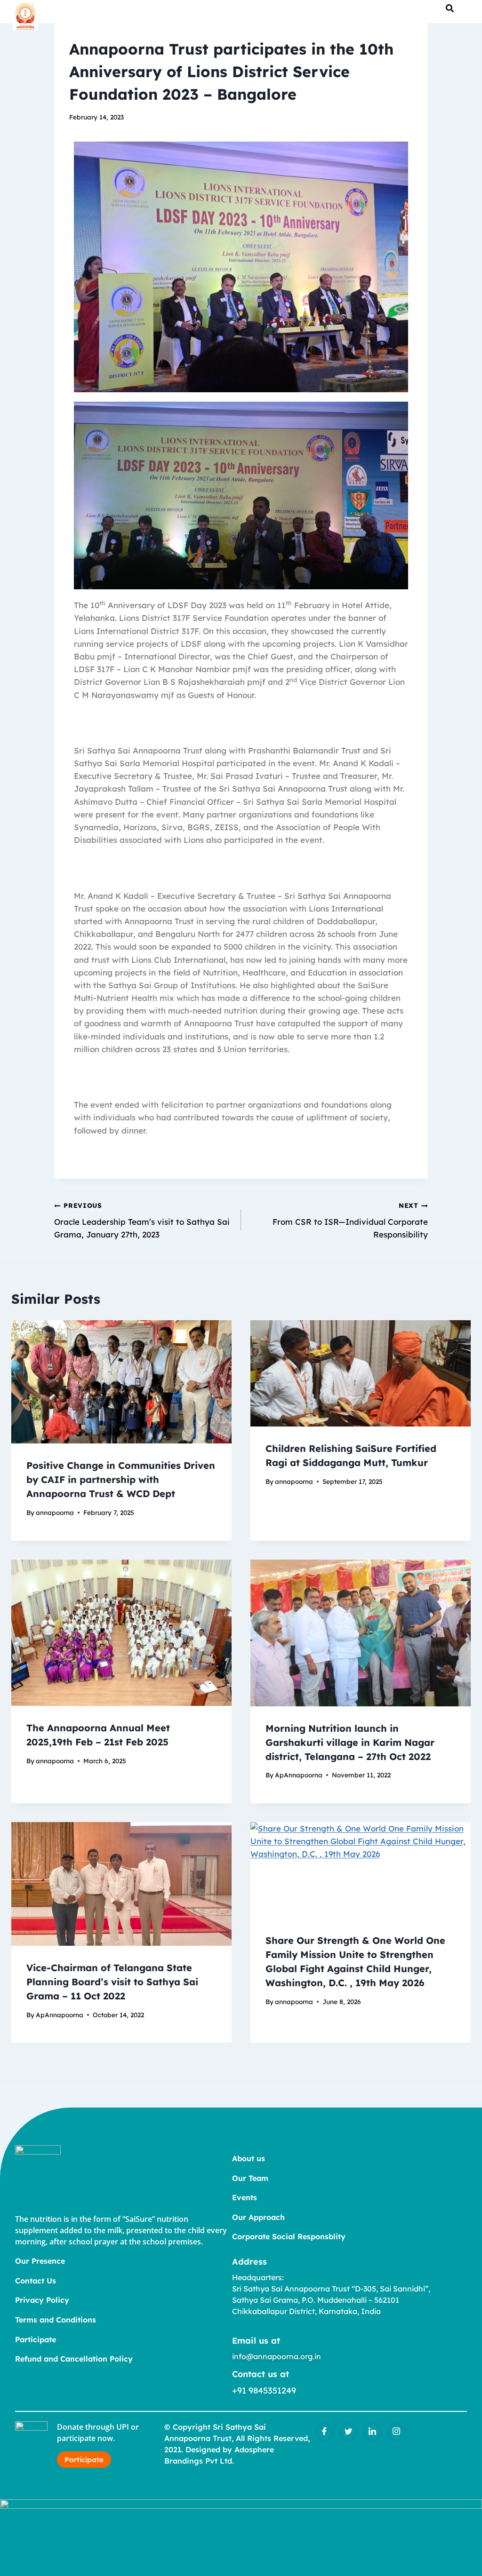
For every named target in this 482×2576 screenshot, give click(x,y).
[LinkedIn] (372, 2432)
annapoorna (55, 1512)
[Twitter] (348, 2432)
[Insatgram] (396, 2432)
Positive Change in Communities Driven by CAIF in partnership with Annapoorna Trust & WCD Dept (121, 1479)
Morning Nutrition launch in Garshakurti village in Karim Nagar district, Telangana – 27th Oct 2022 (350, 1742)
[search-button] (450, 8)
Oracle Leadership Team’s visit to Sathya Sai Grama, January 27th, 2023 (142, 1220)
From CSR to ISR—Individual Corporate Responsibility (350, 1220)
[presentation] (121, 1382)
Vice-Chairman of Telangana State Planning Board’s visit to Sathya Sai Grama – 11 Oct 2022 (112, 1982)
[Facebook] (324, 2432)
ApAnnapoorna (299, 1775)
